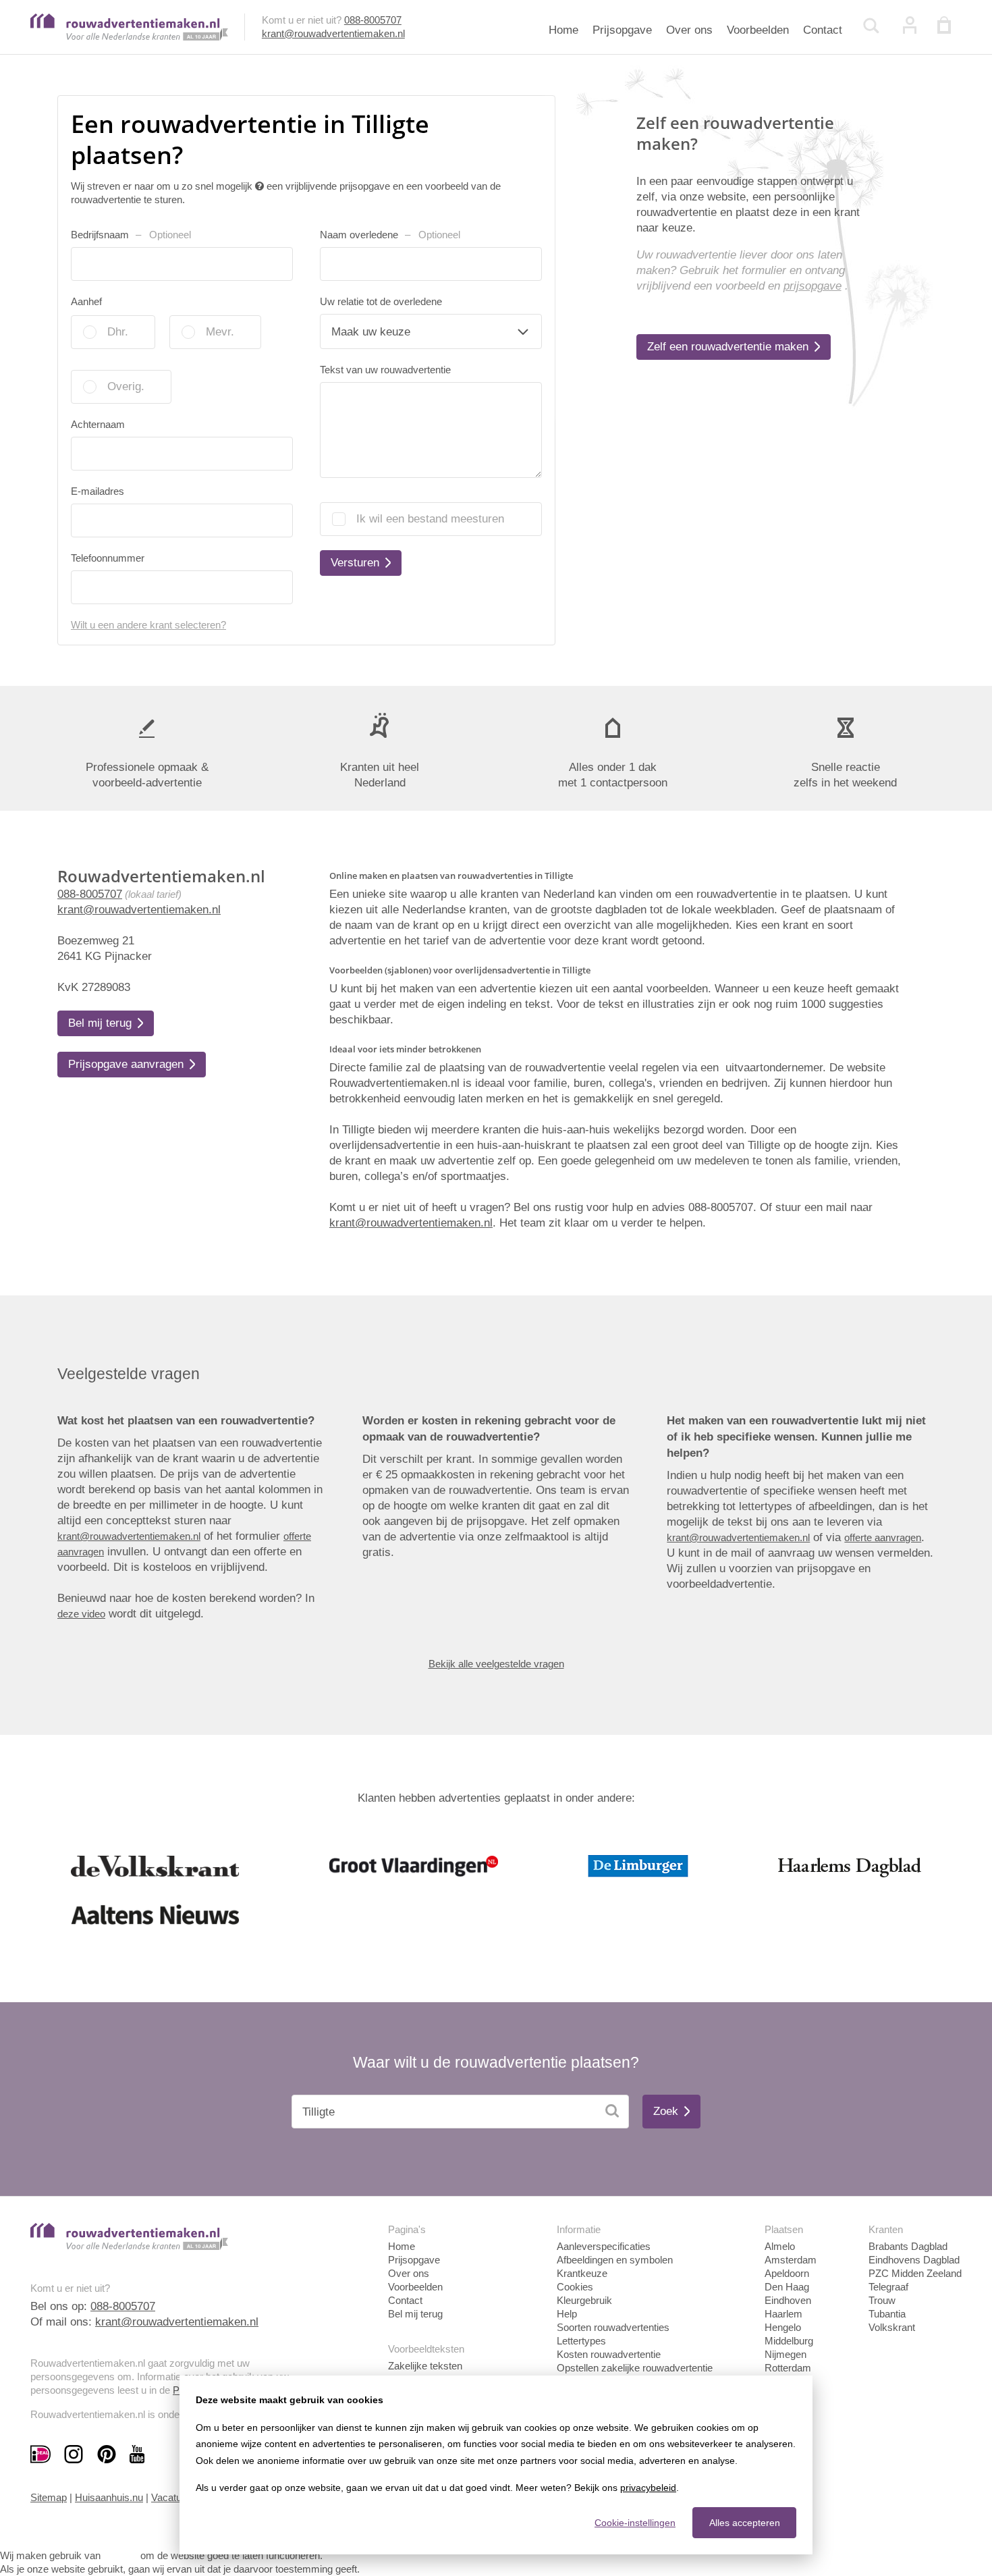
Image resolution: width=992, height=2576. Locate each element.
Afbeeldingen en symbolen (615, 2260)
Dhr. (118, 332)
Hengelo (783, 2327)
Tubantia (887, 2314)
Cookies (575, 2287)
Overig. (126, 386)
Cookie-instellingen (635, 2523)
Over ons (689, 30)
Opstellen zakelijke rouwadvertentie (635, 2368)
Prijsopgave (622, 30)
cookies (120, 2555)
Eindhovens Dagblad (914, 2260)
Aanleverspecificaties (604, 2246)
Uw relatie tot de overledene (381, 301)
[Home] (129, 37)
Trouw (882, 2300)
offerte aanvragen (883, 1537)
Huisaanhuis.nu (109, 2497)
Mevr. (220, 332)
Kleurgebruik (584, 2300)
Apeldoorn (787, 2273)
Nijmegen (786, 2354)
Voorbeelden (758, 30)
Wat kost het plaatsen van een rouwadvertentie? (186, 1421)
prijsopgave (812, 286)
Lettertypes (581, 2341)
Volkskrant (892, 2327)
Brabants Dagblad (908, 2246)
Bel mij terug (415, 2314)
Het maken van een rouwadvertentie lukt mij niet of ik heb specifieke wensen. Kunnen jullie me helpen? (796, 1437)
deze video (81, 1614)
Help (567, 2314)
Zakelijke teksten (425, 2366)
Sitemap (49, 2497)
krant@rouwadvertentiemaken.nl (333, 33)
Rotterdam (788, 2368)
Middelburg (789, 2341)
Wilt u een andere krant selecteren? (148, 625)
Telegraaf (888, 2287)
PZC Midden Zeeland (915, 2273)
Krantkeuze (582, 2273)
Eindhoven (788, 2300)
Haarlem (783, 2314)
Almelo (780, 2246)
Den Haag (787, 2287)
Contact (823, 30)
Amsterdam (791, 2260)
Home (563, 30)
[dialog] (496, 2465)
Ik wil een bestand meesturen (430, 519)
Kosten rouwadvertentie (609, 2354)
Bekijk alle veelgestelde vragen (496, 1664)
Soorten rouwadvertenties (613, 2327)
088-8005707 (373, 20)
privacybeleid (648, 2488)
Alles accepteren (745, 2523)
